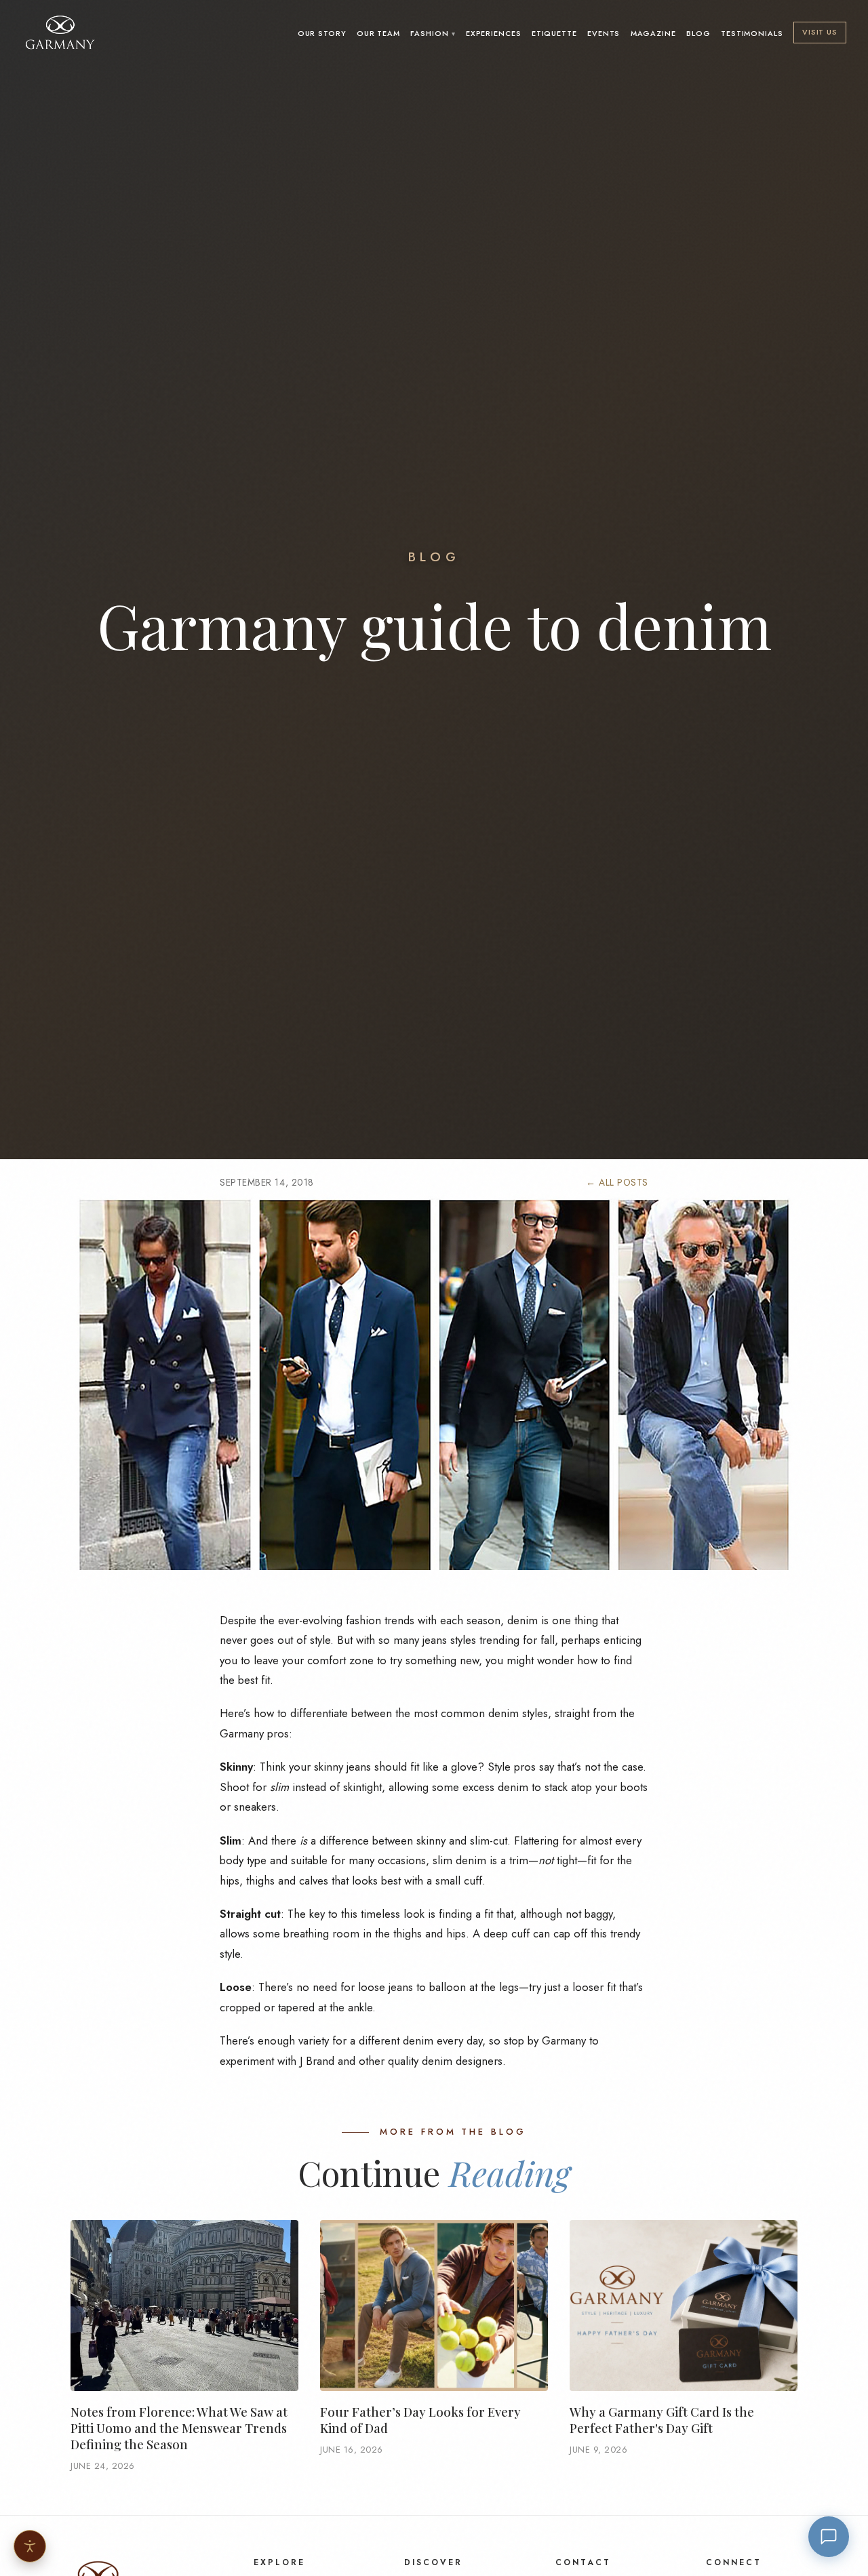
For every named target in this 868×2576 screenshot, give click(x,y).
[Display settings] (30, 2546)
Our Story (322, 33)
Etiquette (554, 33)
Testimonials (752, 33)
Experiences (494, 33)
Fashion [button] (429, 33)
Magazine (653, 33)
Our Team (378, 33)
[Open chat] (829, 2537)
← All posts (617, 1182)
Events (604, 33)
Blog (698, 33)
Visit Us (820, 32)
